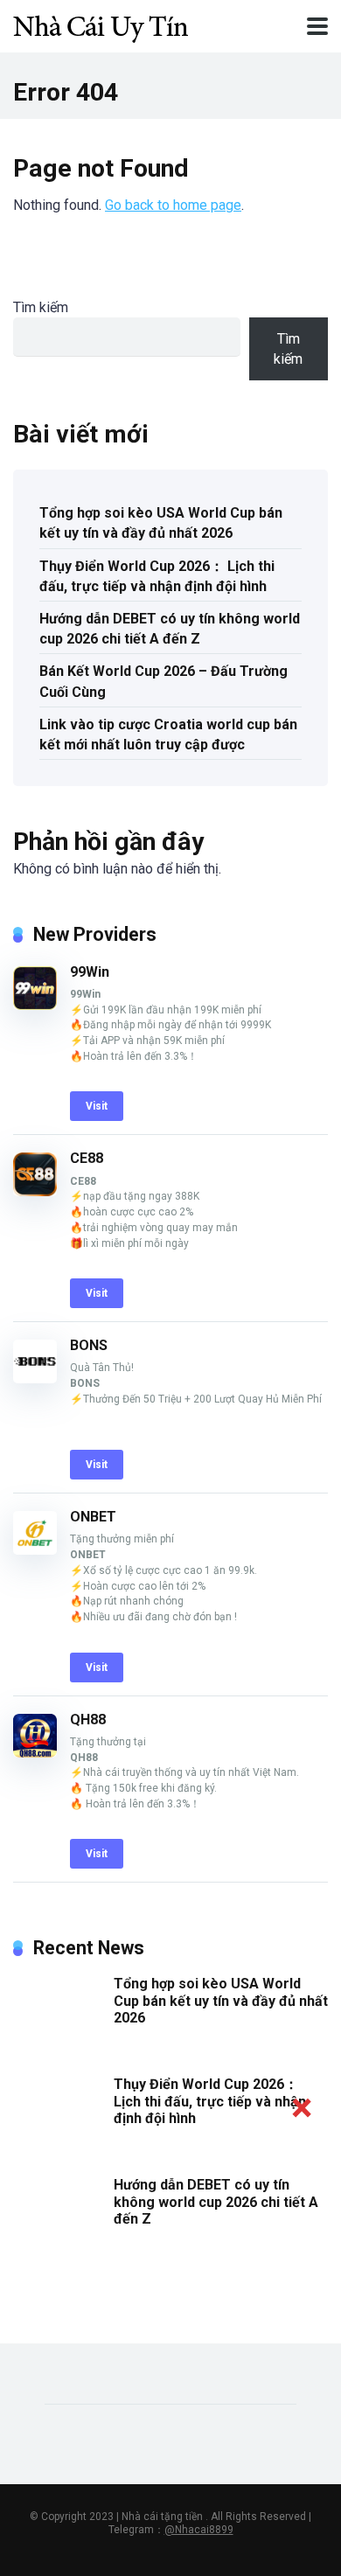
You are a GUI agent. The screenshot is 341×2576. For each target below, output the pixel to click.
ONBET (93, 1517)
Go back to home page (173, 205)
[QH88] (35, 1753)
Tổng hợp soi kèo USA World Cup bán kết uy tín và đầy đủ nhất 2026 (161, 523)
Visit (97, 1106)
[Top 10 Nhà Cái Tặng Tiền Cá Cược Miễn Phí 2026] (101, 24)
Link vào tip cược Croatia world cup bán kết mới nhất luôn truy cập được (168, 735)
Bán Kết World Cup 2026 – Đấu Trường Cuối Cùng (164, 681)
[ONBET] (35, 1550)
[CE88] (35, 1191)
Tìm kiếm (41, 307)
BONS (89, 1345)
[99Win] (35, 1005)
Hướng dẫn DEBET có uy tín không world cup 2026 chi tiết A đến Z (170, 629)
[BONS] (35, 1379)
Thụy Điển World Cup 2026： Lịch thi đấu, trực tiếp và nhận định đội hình (157, 576)
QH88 (88, 1720)
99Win (90, 972)
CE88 (87, 1158)
